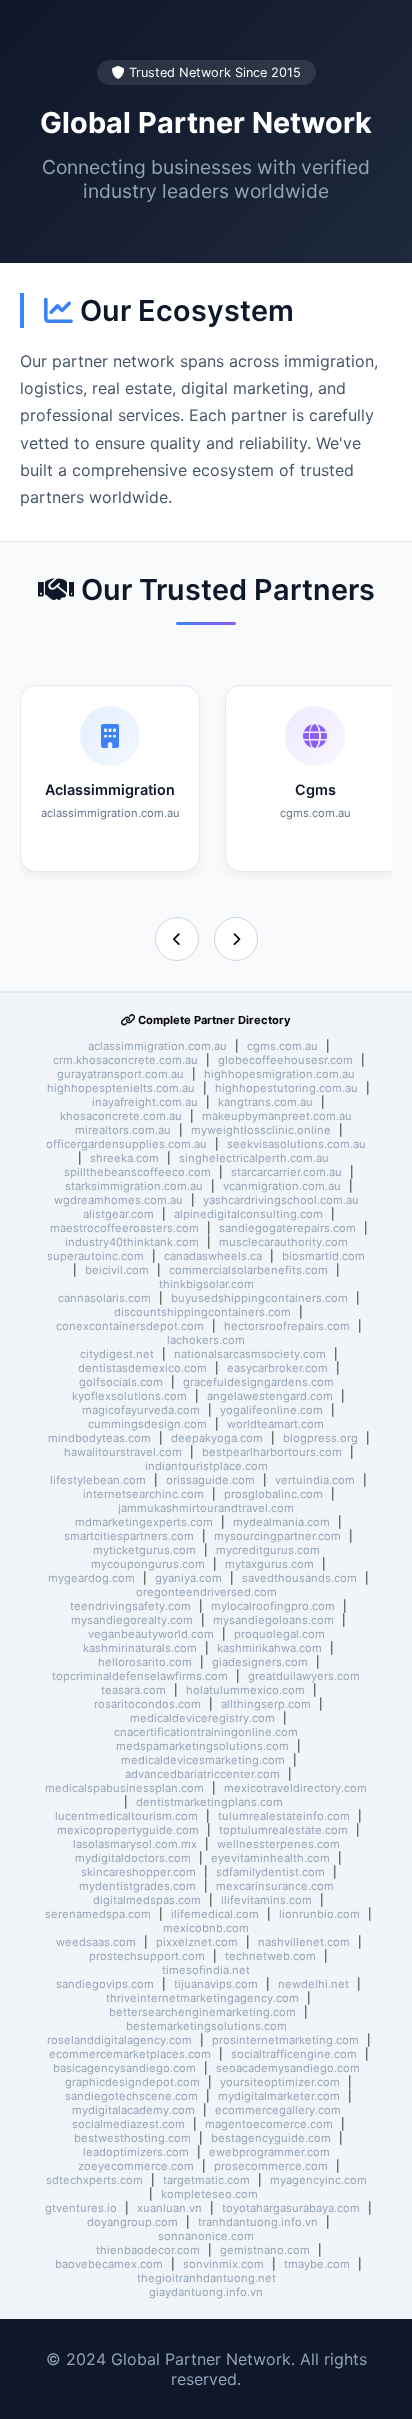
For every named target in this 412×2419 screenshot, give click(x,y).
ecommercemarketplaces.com (130, 2054)
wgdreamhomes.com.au (118, 1200)
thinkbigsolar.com (206, 1284)
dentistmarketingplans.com (209, 1802)
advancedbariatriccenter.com (202, 1774)
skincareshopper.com (138, 1872)
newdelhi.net (313, 1984)
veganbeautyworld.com (151, 1634)
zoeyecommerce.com (136, 2166)
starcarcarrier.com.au (286, 1172)
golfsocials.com (121, 1382)
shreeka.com (124, 1158)
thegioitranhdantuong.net (206, 2278)
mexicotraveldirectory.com (295, 1788)
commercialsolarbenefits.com (248, 1270)
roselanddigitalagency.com (119, 2040)
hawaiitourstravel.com (123, 1452)
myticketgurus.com (144, 1550)
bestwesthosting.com (132, 2138)
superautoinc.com (95, 1256)
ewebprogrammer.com (269, 2152)
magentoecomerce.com (269, 2124)
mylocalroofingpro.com (273, 1606)
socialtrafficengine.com (294, 2054)
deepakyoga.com (217, 1438)
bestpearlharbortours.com (272, 1452)
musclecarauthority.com (283, 1242)
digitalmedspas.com (147, 1900)
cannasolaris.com (104, 1298)
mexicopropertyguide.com (128, 1830)
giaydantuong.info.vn (206, 2292)
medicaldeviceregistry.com (202, 1718)
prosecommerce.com (271, 2166)
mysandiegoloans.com (273, 1620)
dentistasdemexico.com (142, 1368)
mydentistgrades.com (137, 1886)
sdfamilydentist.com (270, 1872)
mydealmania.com (281, 1522)
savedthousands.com (299, 1578)
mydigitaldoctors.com (133, 1858)
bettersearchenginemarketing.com (202, 2012)
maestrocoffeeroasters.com (124, 1228)
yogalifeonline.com (271, 1410)
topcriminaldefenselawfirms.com (140, 1676)
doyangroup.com (132, 2222)
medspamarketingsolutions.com (202, 1746)
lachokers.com (206, 1340)
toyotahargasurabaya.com (291, 2208)
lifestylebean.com (98, 1480)
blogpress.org (320, 1438)
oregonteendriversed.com (206, 1592)
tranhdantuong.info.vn (258, 2222)
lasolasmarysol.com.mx (135, 1844)
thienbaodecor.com (148, 2250)
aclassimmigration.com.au (157, 1046)
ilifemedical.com (215, 1914)
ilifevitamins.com (266, 1900)
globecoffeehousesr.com (285, 1060)
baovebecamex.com (109, 2264)
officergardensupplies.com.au (126, 1144)
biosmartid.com (323, 1256)
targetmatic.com (206, 2180)
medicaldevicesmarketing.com (203, 1760)
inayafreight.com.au (145, 1102)
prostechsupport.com (147, 1956)
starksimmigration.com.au (134, 1186)
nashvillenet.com (304, 1942)
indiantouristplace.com (206, 1466)
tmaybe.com (317, 2264)
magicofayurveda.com (141, 1410)
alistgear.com (118, 1214)
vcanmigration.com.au (282, 1186)
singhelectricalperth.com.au (254, 1158)
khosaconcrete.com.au (121, 1116)
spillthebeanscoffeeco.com (137, 1172)
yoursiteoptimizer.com (280, 2082)
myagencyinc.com (318, 2180)
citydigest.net (117, 1354)
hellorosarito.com (145, 1662)
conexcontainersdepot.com (130, 1326)
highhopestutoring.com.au (286, 1088)
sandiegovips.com (105, 1984)
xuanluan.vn (169, 2208)
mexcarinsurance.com (275, 1886)
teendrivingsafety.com (130, 1606)
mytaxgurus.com (269, 1564)
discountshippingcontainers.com (202, 1312)
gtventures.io (81, 2208)
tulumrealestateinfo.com (284, 1816)
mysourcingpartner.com (277, 1536)
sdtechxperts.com (94, 2180)
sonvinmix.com (223, 2264)
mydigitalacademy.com (133, 2110)
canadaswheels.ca (213, 1256)
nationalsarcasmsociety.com (250, 1354)
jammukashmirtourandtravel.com (206, 1508)
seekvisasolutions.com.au (296, 1144)
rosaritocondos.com (147, 1704)
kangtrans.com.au (265, 1102)
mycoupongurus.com (148, 1564)
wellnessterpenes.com (278, 1844)
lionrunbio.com (319, 1914)
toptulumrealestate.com (283, 1830)
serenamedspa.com (98, 1914)
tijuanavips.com (216, 1984)
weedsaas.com (96, 1942)
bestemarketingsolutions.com (206, 2026)
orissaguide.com (210, 1480)
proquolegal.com (279, 1634)
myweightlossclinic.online (261, 1130)
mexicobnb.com (206, 1928)
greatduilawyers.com (304, 1676)
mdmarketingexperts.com (144, 1522)
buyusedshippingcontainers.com (259, 1298)
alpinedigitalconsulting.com (248, 1214)
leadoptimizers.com (136, 2152)
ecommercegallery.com (278, 2110)
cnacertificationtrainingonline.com (206, 1732)
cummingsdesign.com (147, 1424)
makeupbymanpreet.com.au (277, 1116)
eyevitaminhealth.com (270, 1858)
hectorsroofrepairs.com (287, 1326)
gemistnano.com (265, 2250)
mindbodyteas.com (99, 1438)
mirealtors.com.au (123, 1130)
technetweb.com (270, 1956)
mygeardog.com (91, 1578)
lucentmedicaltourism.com (126, 1816)
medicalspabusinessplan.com (124, 1788)
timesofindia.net (206, 1970)
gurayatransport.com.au (120, 1074)
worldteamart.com (275, 1424)
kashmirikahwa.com (269, 1648)
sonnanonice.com (206, 2236)
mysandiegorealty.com (132, 1620)
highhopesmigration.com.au (279, 1074)
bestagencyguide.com (271, 2138)
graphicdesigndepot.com (132, 2082)
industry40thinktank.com (132, 1242)
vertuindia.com (315, 1480)
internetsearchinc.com (143, 1494)
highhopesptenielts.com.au (121, 1088)
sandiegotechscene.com (131, 2096)
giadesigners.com (260, 1662)
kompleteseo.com (209, 2194)
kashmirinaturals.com (140, 1648)
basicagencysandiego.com (124, 2068)
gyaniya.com (188, 1578)
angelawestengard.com (270, 1396)
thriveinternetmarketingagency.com (202, 1998)
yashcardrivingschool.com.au (281, 1200)
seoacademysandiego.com (288, 2068)
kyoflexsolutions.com (129, 1396)
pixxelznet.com (197, 1942)
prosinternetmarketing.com (285, 2040)
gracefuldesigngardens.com (258, 1382)
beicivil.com (117, 1270)
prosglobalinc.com (273, 1494)
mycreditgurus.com (268, 1550)
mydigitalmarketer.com (279, 2096)
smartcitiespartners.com (129, 1536)
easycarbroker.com (277, 1368)
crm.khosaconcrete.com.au (125, 1060)
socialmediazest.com (128, 2124)
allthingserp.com (266, 1704)
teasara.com (133, 1690)
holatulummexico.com (245, 1690)
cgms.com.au (282, 1046)
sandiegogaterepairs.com (287, 1228)
